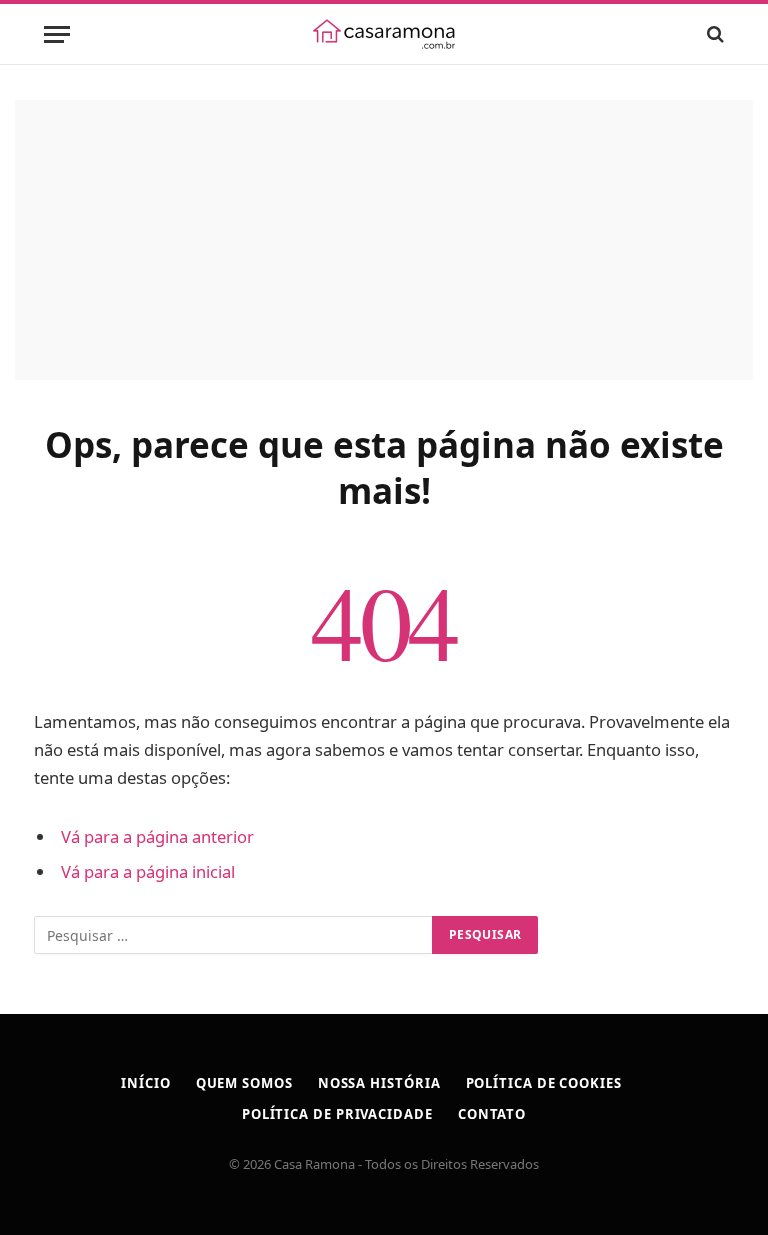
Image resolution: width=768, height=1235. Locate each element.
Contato (492, 1114)
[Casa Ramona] (384, 34)
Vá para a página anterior (157, 836)
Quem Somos (244, 1083)
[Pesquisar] (713, 34)
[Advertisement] (384, 240)
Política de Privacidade (337, 1114)
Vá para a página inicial (148, 871)
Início (145, 1083)
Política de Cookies (544, 1083)
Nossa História (379, 1083)
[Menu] (57, 34)
